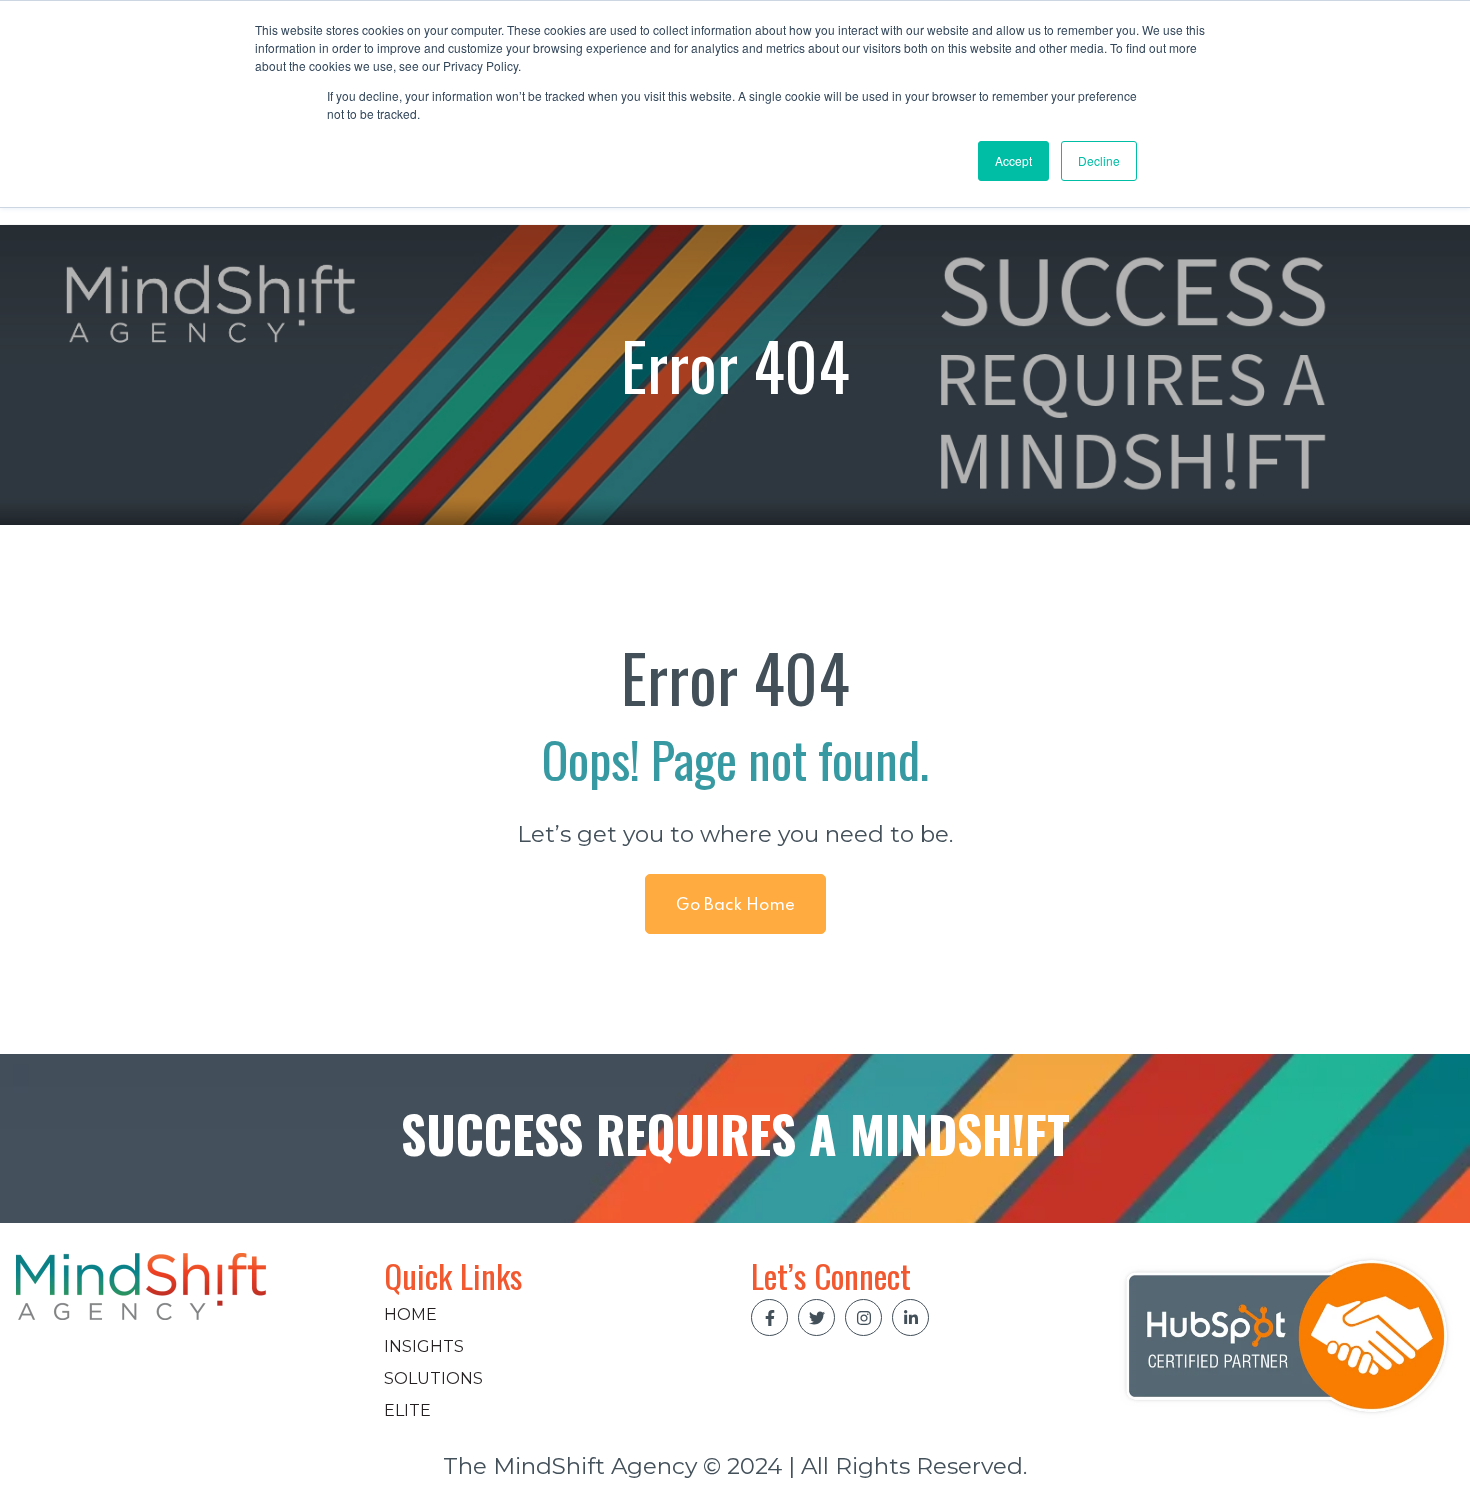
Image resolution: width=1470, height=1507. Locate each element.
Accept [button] (1013, 160)
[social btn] (769, 1317)
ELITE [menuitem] (407, 1410)
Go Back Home (735, 905)
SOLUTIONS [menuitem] (433, 1378)
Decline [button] (1099, 160)
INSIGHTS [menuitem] (424, 1346)
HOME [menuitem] (410, 1314)
